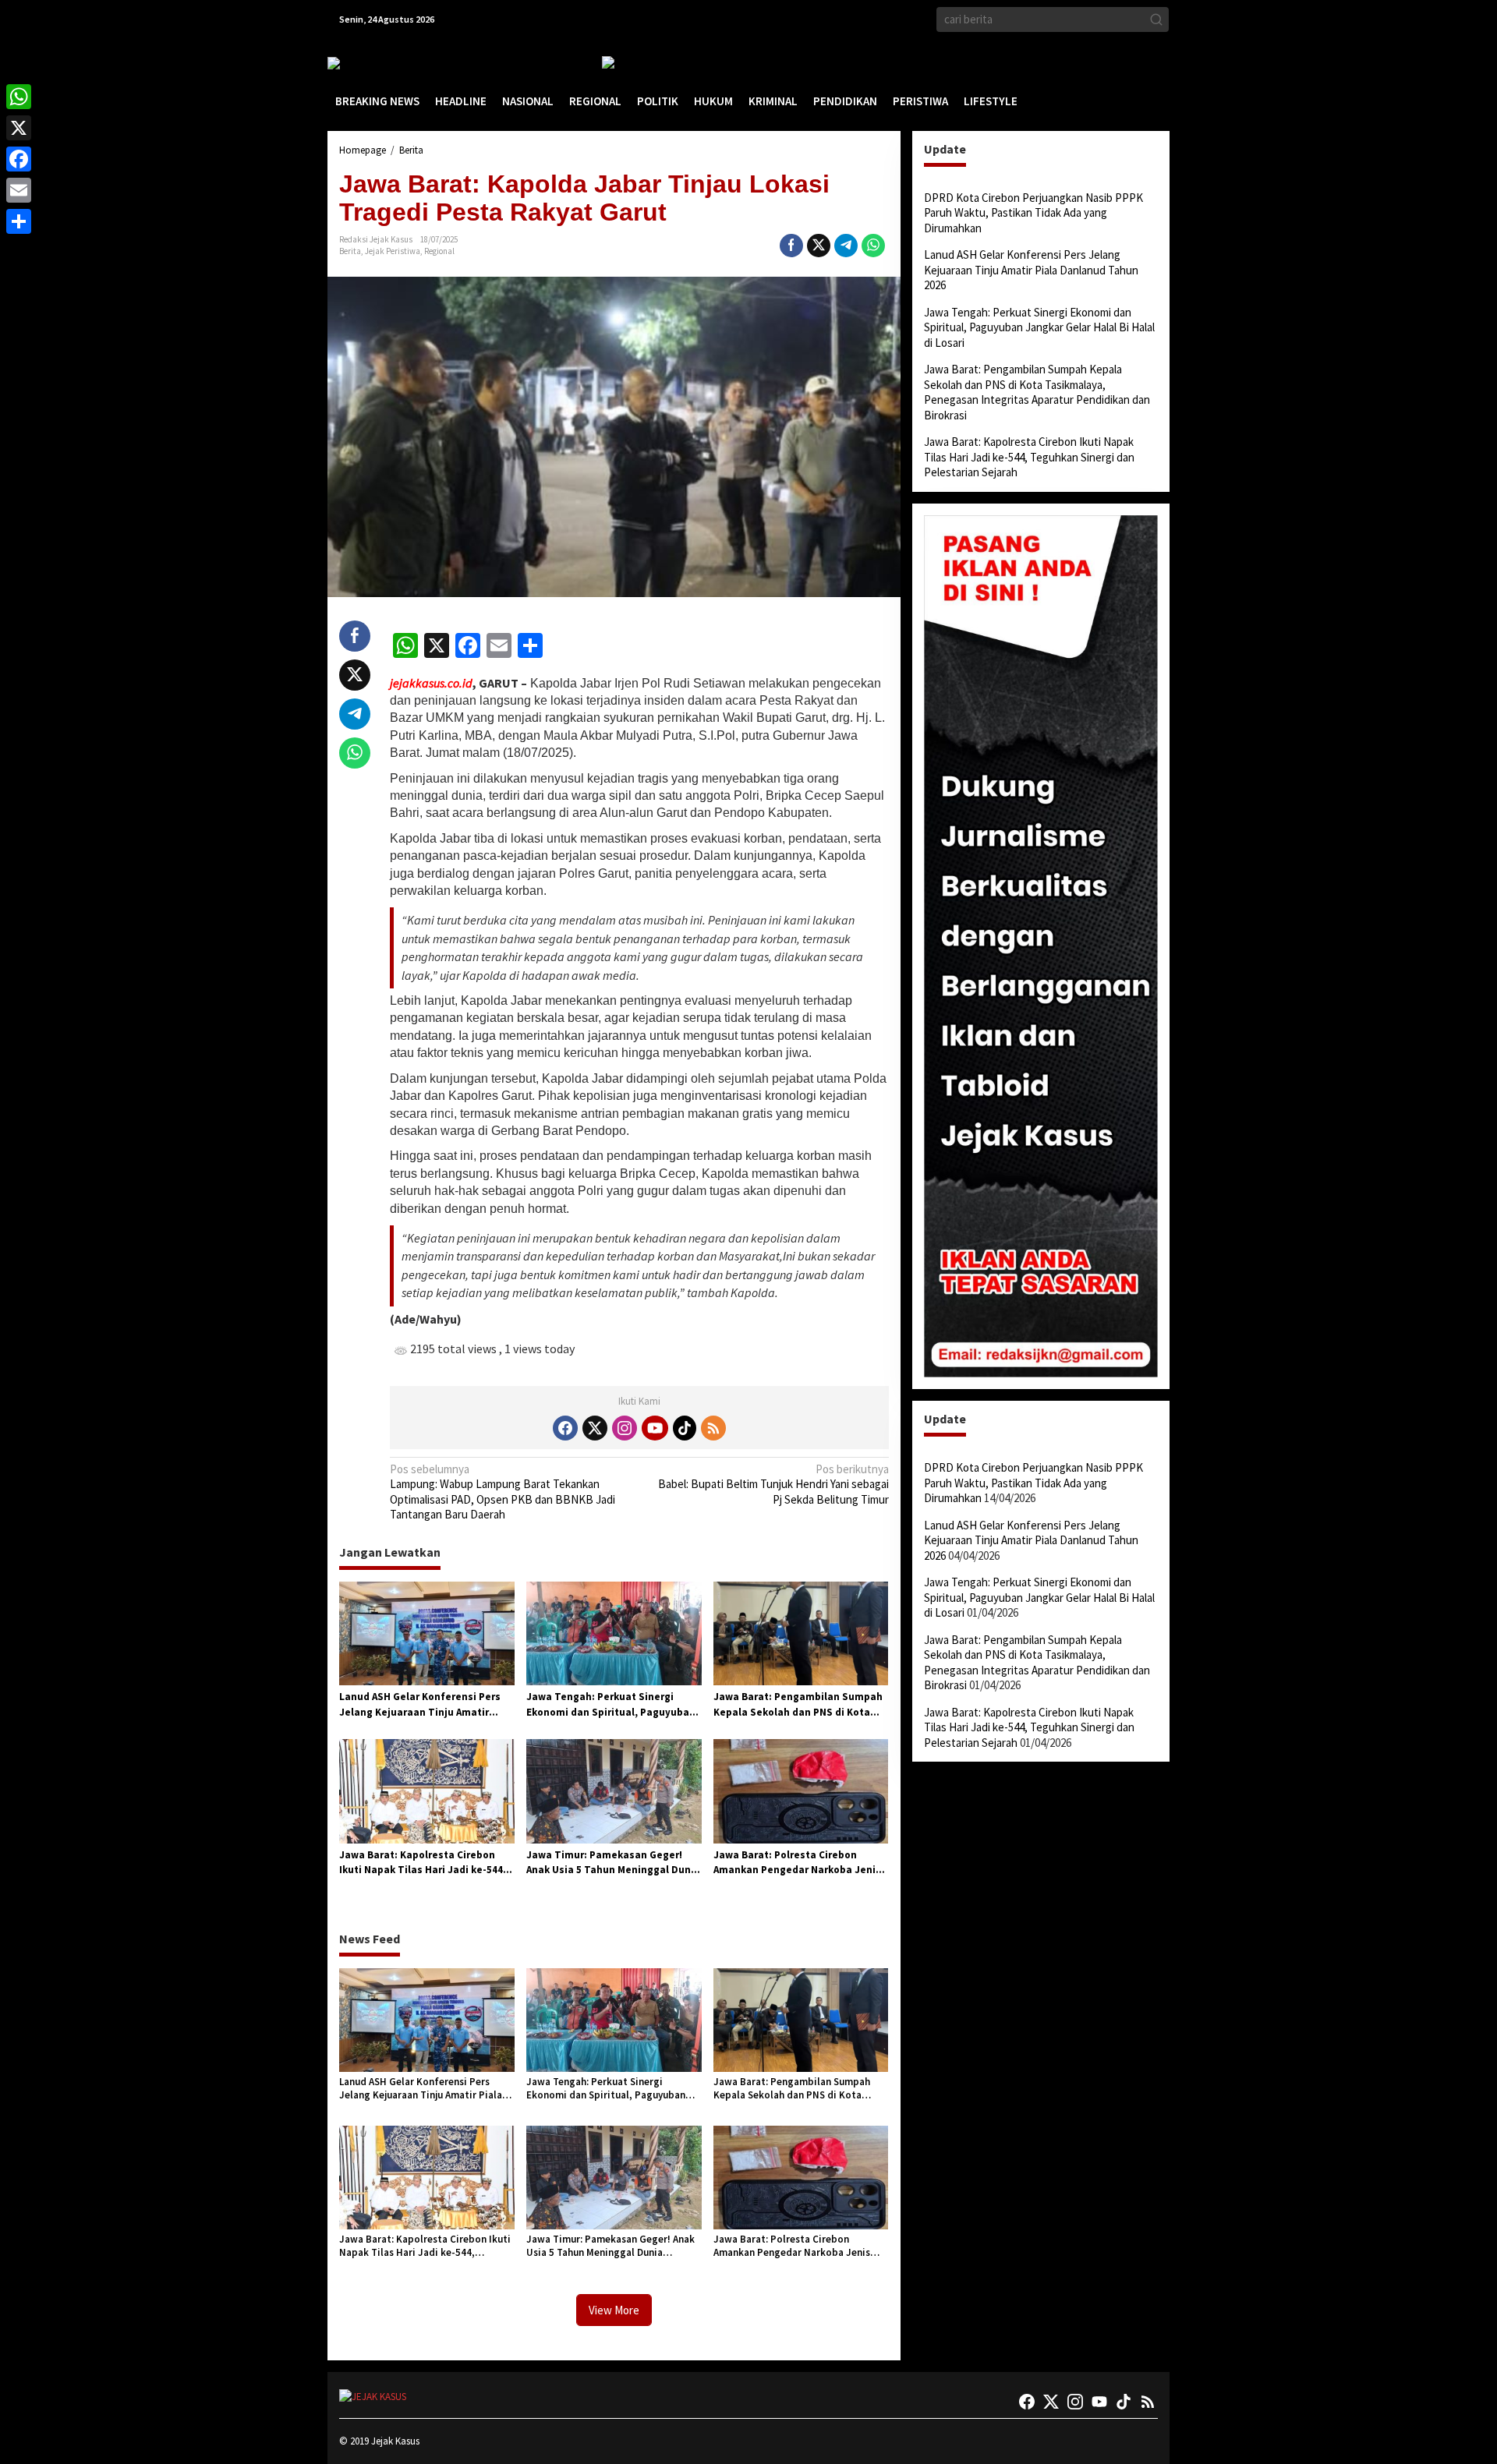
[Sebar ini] (791, 246)
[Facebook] (565, 1428)
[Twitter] (595, 1428)
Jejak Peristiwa (393, 251)
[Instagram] (625, 1428)
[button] (1156, 19)
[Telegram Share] (846, 246)
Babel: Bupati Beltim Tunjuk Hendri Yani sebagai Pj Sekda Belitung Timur (773, 1484)
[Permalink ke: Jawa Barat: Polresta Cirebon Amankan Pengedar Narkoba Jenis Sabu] (801, 1790)
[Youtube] (655, 1428)
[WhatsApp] (19, 97)
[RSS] (713, 1428)
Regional (439, 251)
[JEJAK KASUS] (367, 63)
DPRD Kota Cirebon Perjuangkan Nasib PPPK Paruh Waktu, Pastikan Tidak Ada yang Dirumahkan (1033, 213)
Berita (350, 251)
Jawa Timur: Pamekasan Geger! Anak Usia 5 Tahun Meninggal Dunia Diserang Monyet (613, 1863)
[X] (19, 128)
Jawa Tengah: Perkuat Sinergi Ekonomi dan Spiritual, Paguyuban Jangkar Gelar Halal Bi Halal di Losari (611, 1705)
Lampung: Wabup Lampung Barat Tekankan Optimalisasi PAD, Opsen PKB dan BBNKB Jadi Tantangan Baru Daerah (503, 1492)
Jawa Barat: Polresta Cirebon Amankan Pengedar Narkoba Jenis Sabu (797, 1863)
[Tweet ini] (819, 246)
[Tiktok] (685, 1428)
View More (614, 2310)
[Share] (19, 221)
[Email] (19, 190)
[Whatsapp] (873, 246)
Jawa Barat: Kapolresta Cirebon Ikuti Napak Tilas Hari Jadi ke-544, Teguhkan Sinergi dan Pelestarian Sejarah (423, 1863)
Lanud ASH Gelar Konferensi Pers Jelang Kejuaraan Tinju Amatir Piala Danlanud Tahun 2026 (420, 1705)
